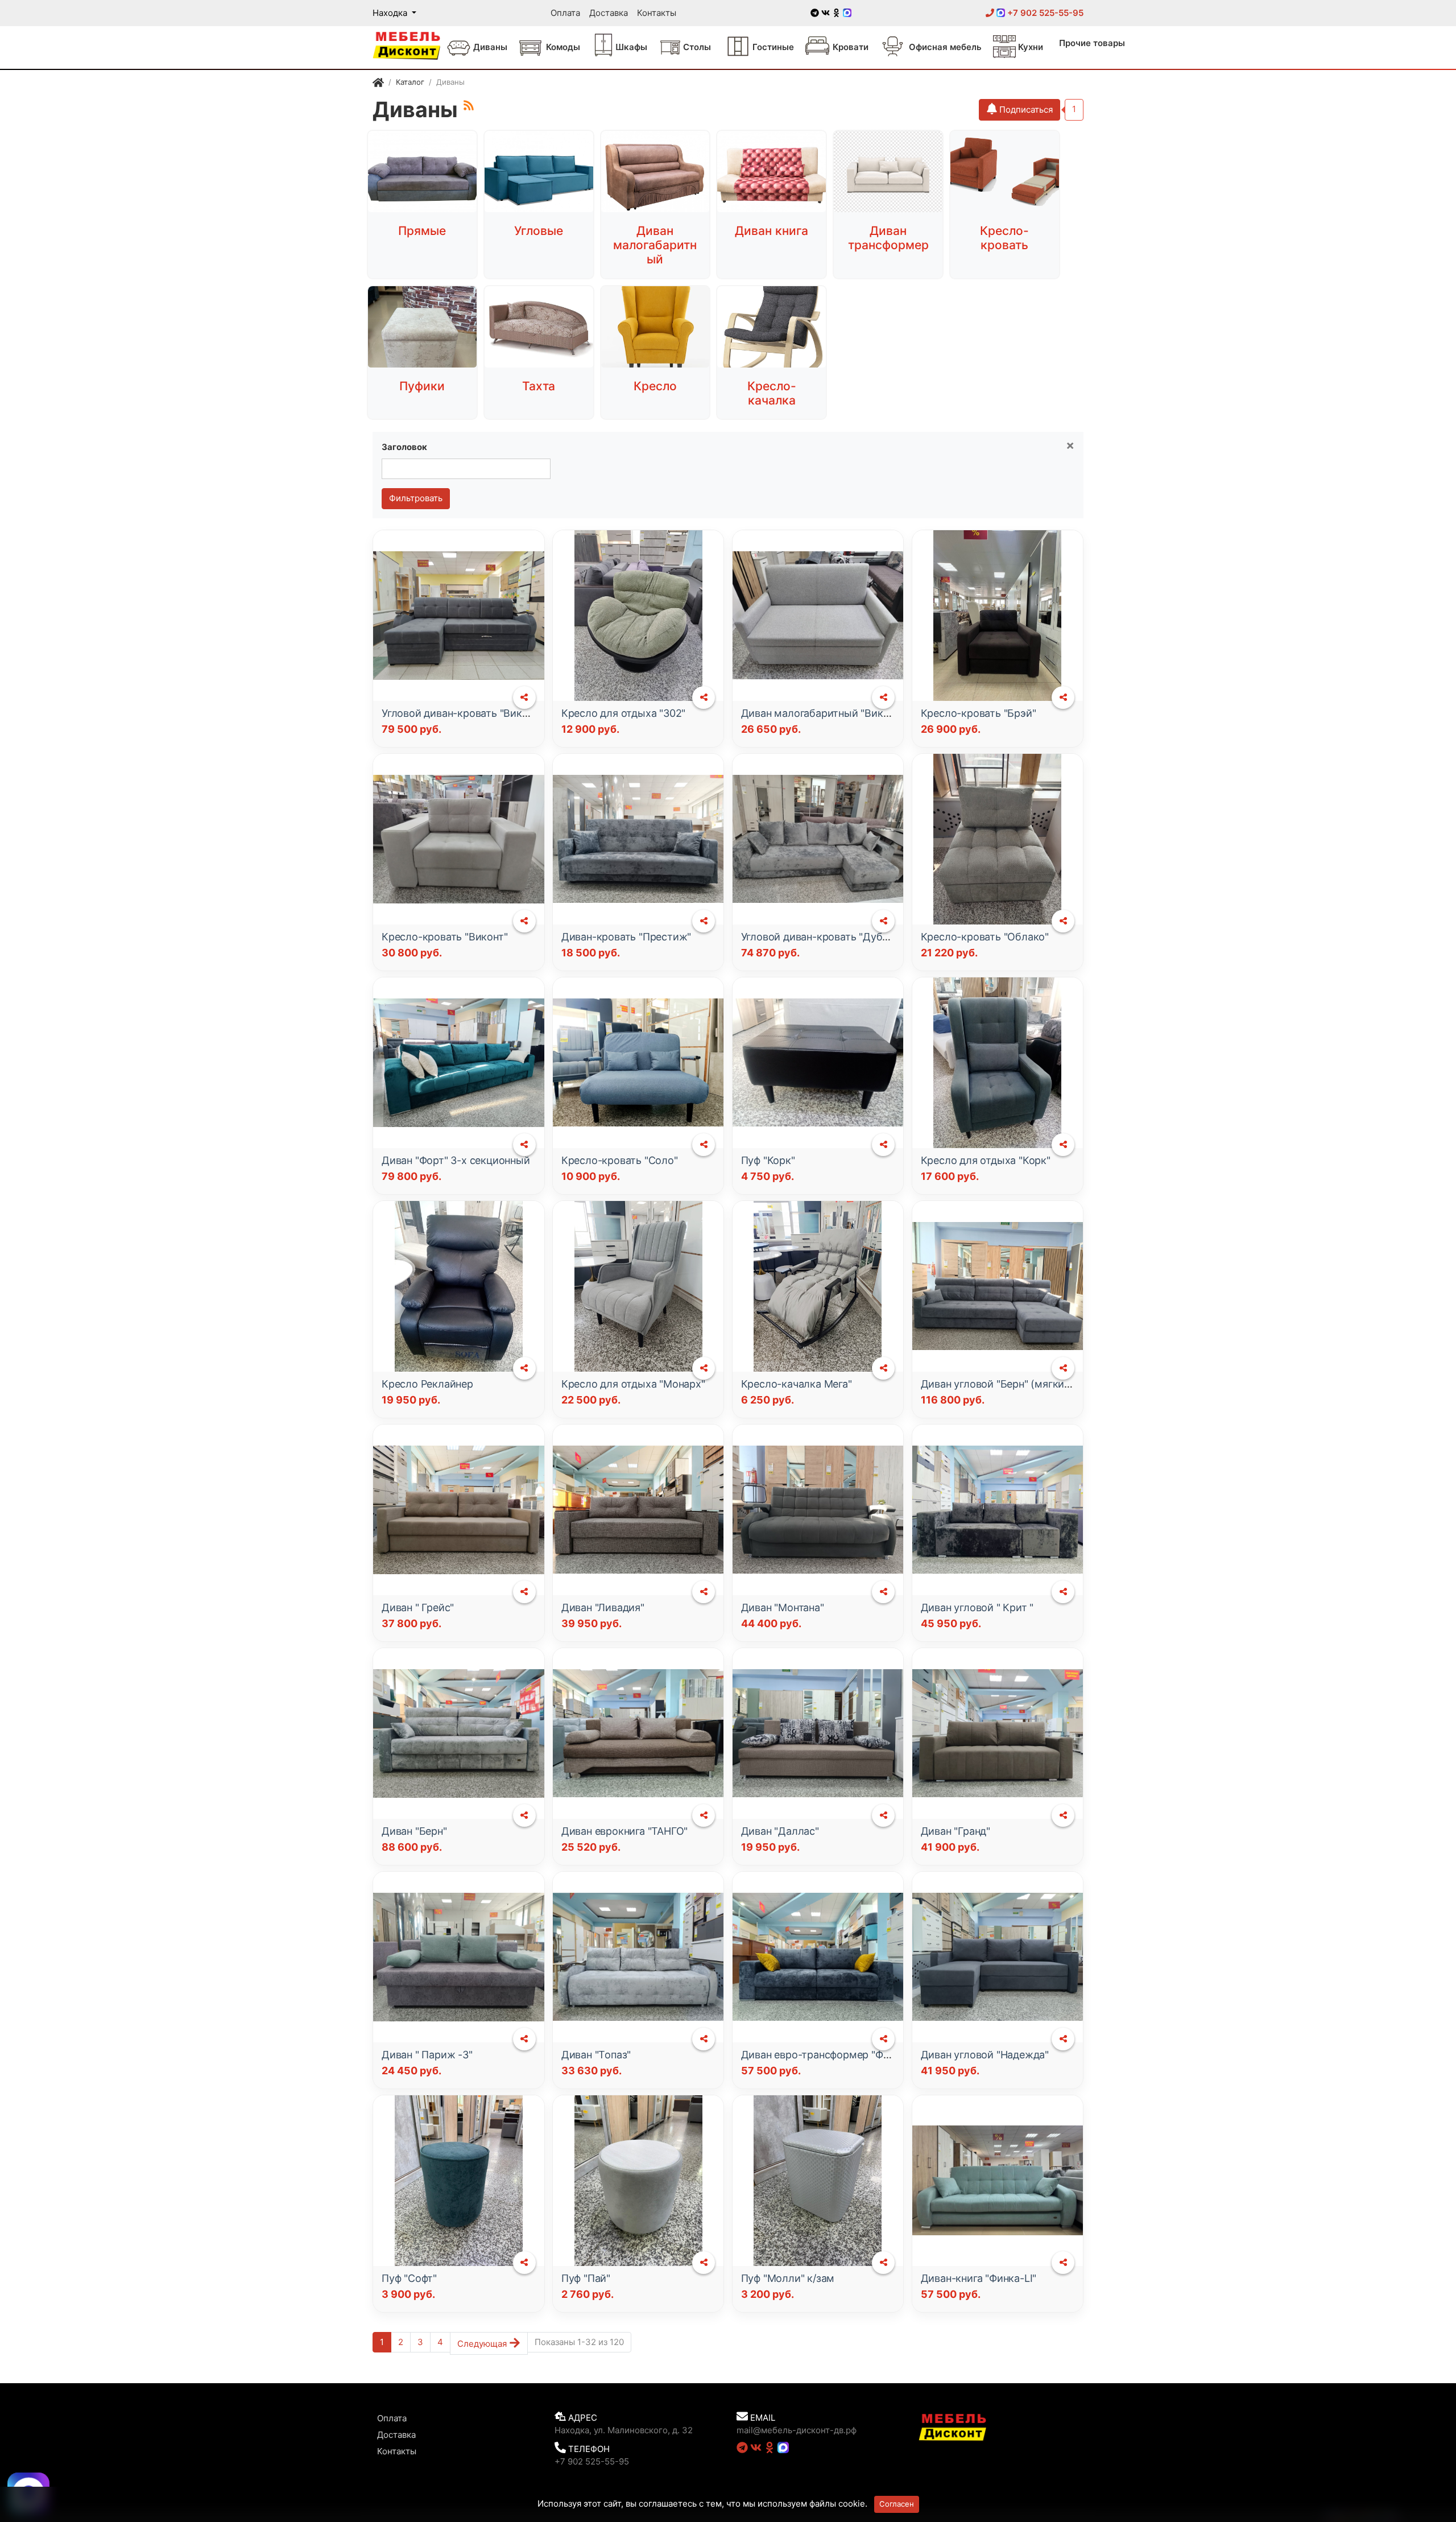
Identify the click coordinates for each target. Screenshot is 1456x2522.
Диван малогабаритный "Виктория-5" (834, 713)
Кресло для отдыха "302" (623, 713)
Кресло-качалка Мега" (797, 1384)
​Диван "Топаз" (596, 2055)
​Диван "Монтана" (783, 1607)
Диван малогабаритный (655, 245)
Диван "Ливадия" (603, 1607)
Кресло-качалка (772, 393)
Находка (391, 13)
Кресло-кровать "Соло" (620, 1160)
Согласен (897, 2504)
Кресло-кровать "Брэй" (979, 713)
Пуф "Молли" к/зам (788, 2278)
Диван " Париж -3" (427, 2055)
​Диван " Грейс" (418, 1607)
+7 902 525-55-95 (1044, 13)
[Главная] (378, 84)
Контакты (657, 13)
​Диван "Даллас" (780, 1831)
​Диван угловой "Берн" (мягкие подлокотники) (1034, 1384)
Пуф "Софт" (409, 2278)
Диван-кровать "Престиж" (626, 937)
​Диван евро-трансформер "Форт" (823, 2055)
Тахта (539, 386)
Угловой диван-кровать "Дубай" (820, 937)
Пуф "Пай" (586, 2278)
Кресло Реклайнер (427, 1384)
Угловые (539, 231)
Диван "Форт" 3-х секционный (456, 1160)
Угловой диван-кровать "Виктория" (468, 713)
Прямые (422, 231)
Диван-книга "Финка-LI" (979, 2278)
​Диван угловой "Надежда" (985, 2055)
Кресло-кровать (1004, 238)
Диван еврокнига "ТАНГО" (624, 1831)
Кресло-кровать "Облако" (985, 937)
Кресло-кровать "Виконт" (444, 937)
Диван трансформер (888, 238)
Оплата (565, 13)
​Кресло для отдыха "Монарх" (633, 1384)
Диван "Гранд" (955, 1831)
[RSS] (469, 105)
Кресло (655, 386)
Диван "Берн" (414, 1831)
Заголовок (404, 447)
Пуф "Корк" (768, 1160)
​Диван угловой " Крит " (977, 1607)
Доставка (609, 13)
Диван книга (772, 231)
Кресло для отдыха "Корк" (986, 1160)
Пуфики (422, 386)
